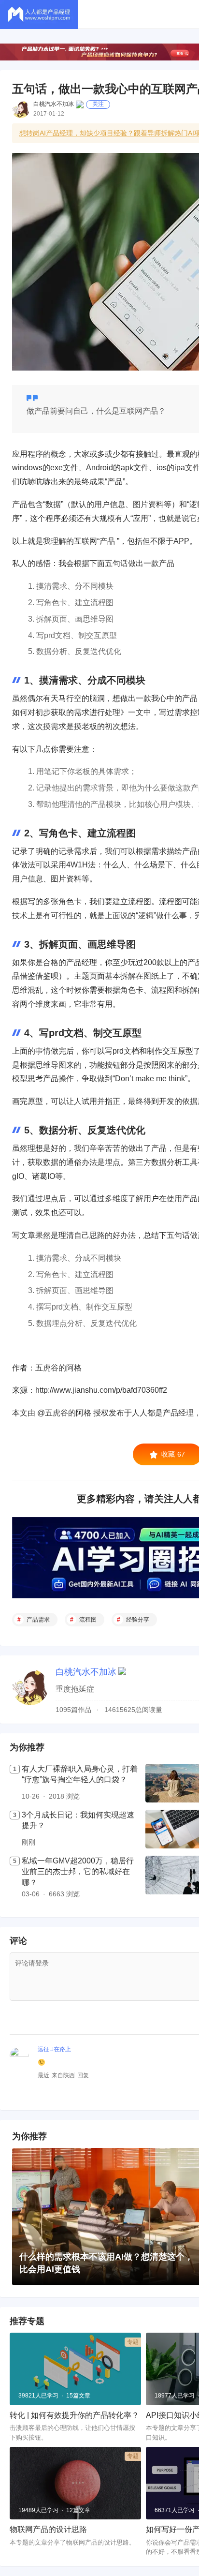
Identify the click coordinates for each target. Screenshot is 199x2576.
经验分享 (138, 1620)
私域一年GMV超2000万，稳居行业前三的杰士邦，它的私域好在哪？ (78, 1872)
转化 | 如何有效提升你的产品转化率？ (74, 2415)
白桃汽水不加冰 (54, 104)
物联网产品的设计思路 (48, 2529)
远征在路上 (54, 2049)
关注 (98, 104)
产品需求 (38, 1620)
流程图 (88, 1620)
